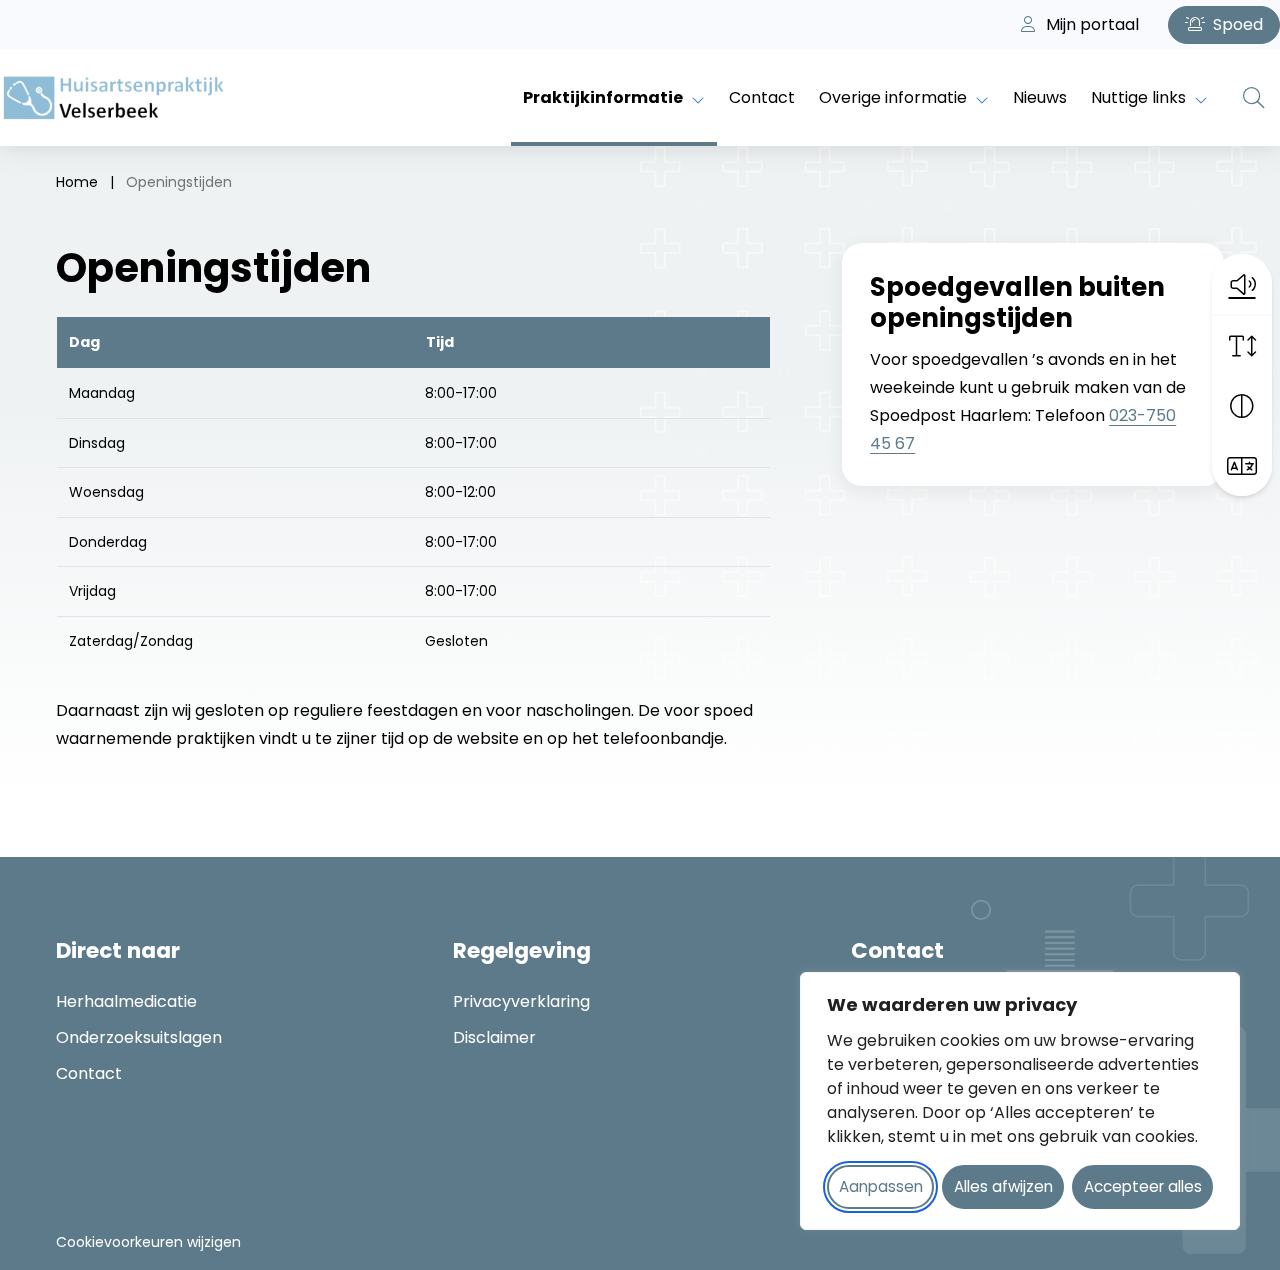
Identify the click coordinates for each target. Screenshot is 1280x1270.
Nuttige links (1138, 97)
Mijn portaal (1090, 24)
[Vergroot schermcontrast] (1242, 406)
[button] (1242, 284)
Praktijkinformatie (603, 97)
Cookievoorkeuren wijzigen (148, 1242)
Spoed (1236, 24)
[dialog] (1020, 1101)
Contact (762, 97)
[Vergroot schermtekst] (1242, 346)
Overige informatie (893, 97)
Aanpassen (881, 1186)
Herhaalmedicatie (126, 1001)
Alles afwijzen (1003, 1186)
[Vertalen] (1242, 466)
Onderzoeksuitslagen (139, 1037)
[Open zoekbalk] (1254, 98)
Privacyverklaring (521, 1001)
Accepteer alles (1143, 1186)
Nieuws (1040, 97)
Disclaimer (494, 1037)
